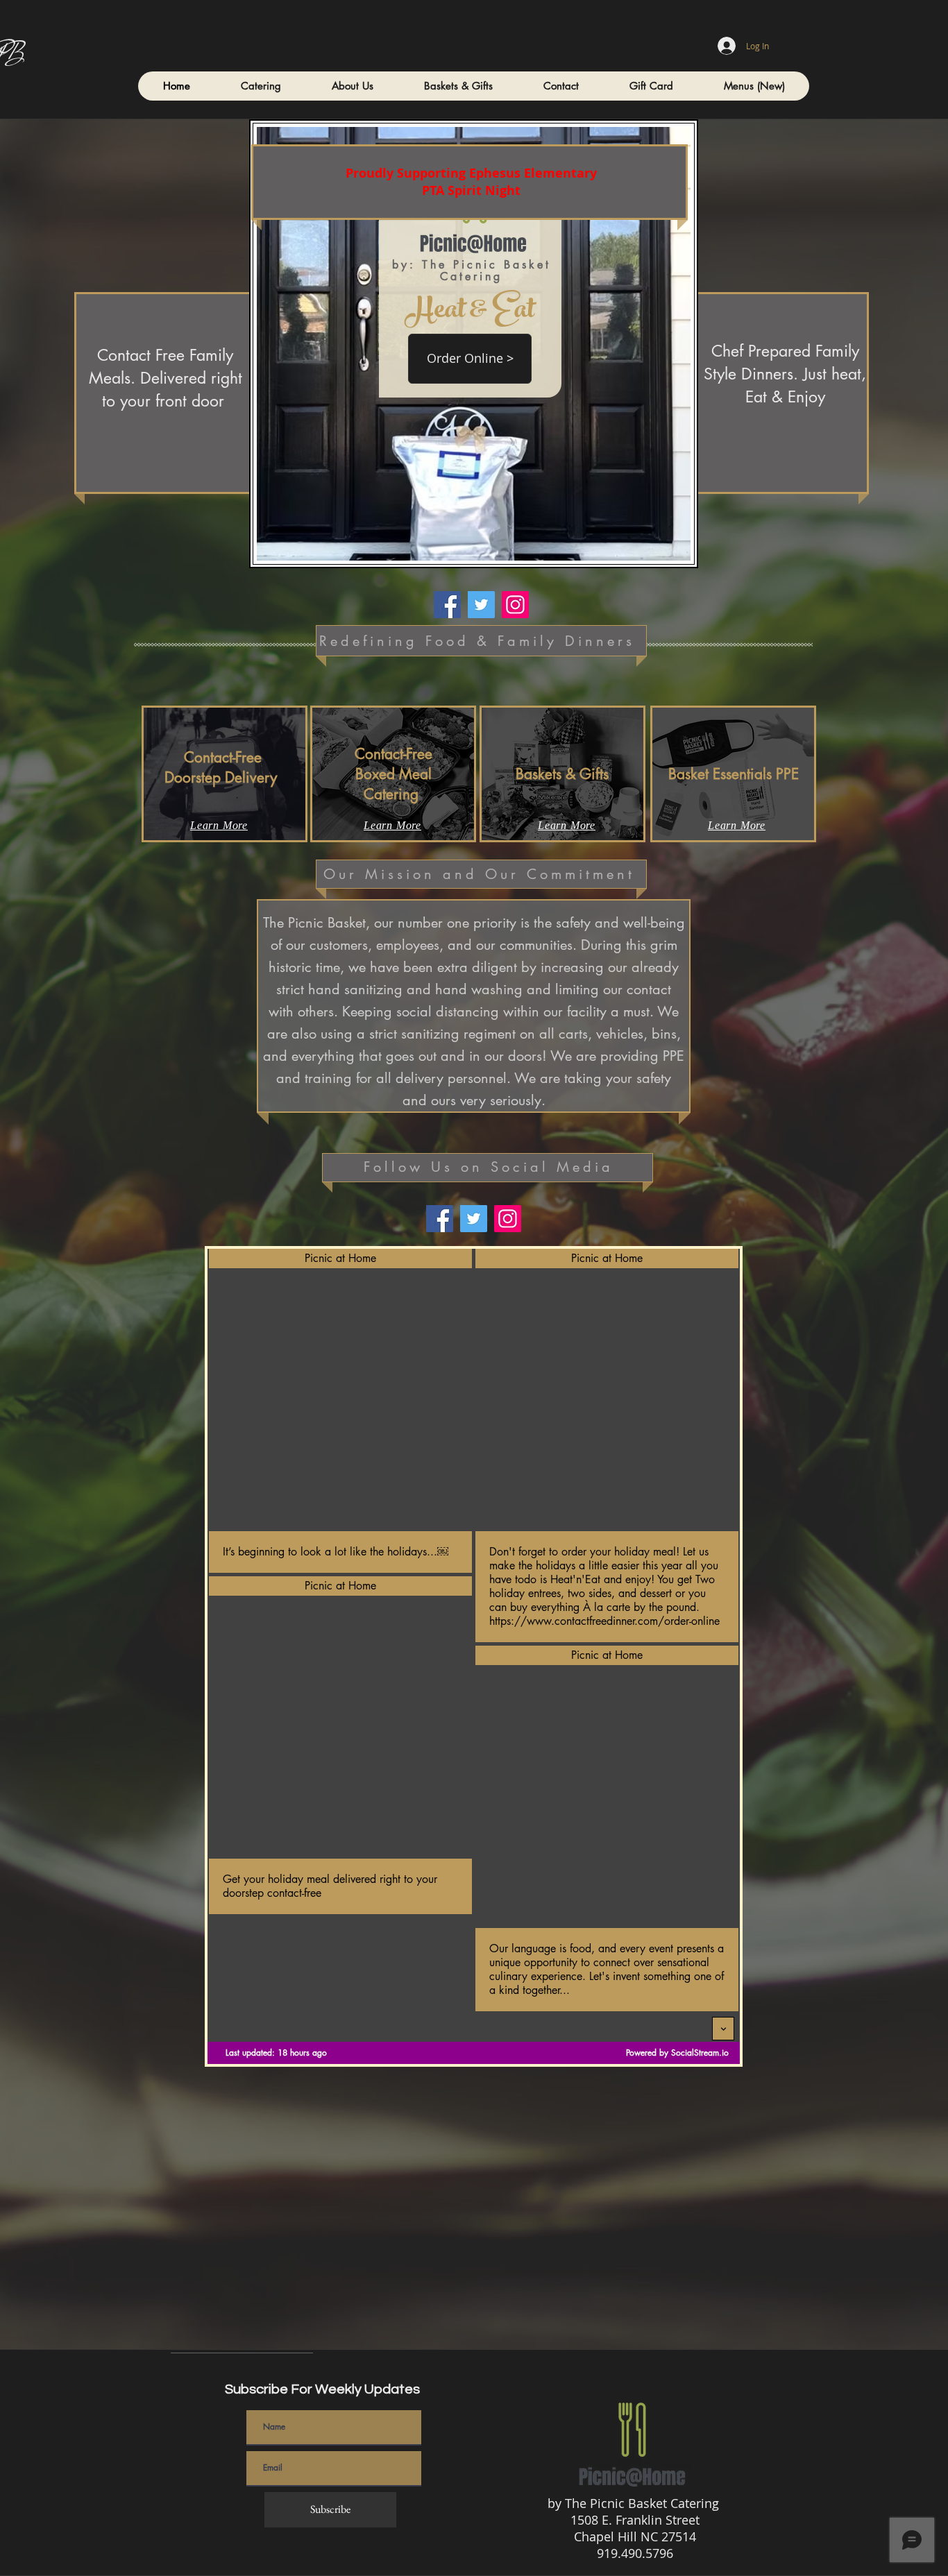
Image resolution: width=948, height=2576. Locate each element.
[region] (225, 774)
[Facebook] (447, 605)
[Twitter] (481, 605)
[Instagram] (515, 605)
